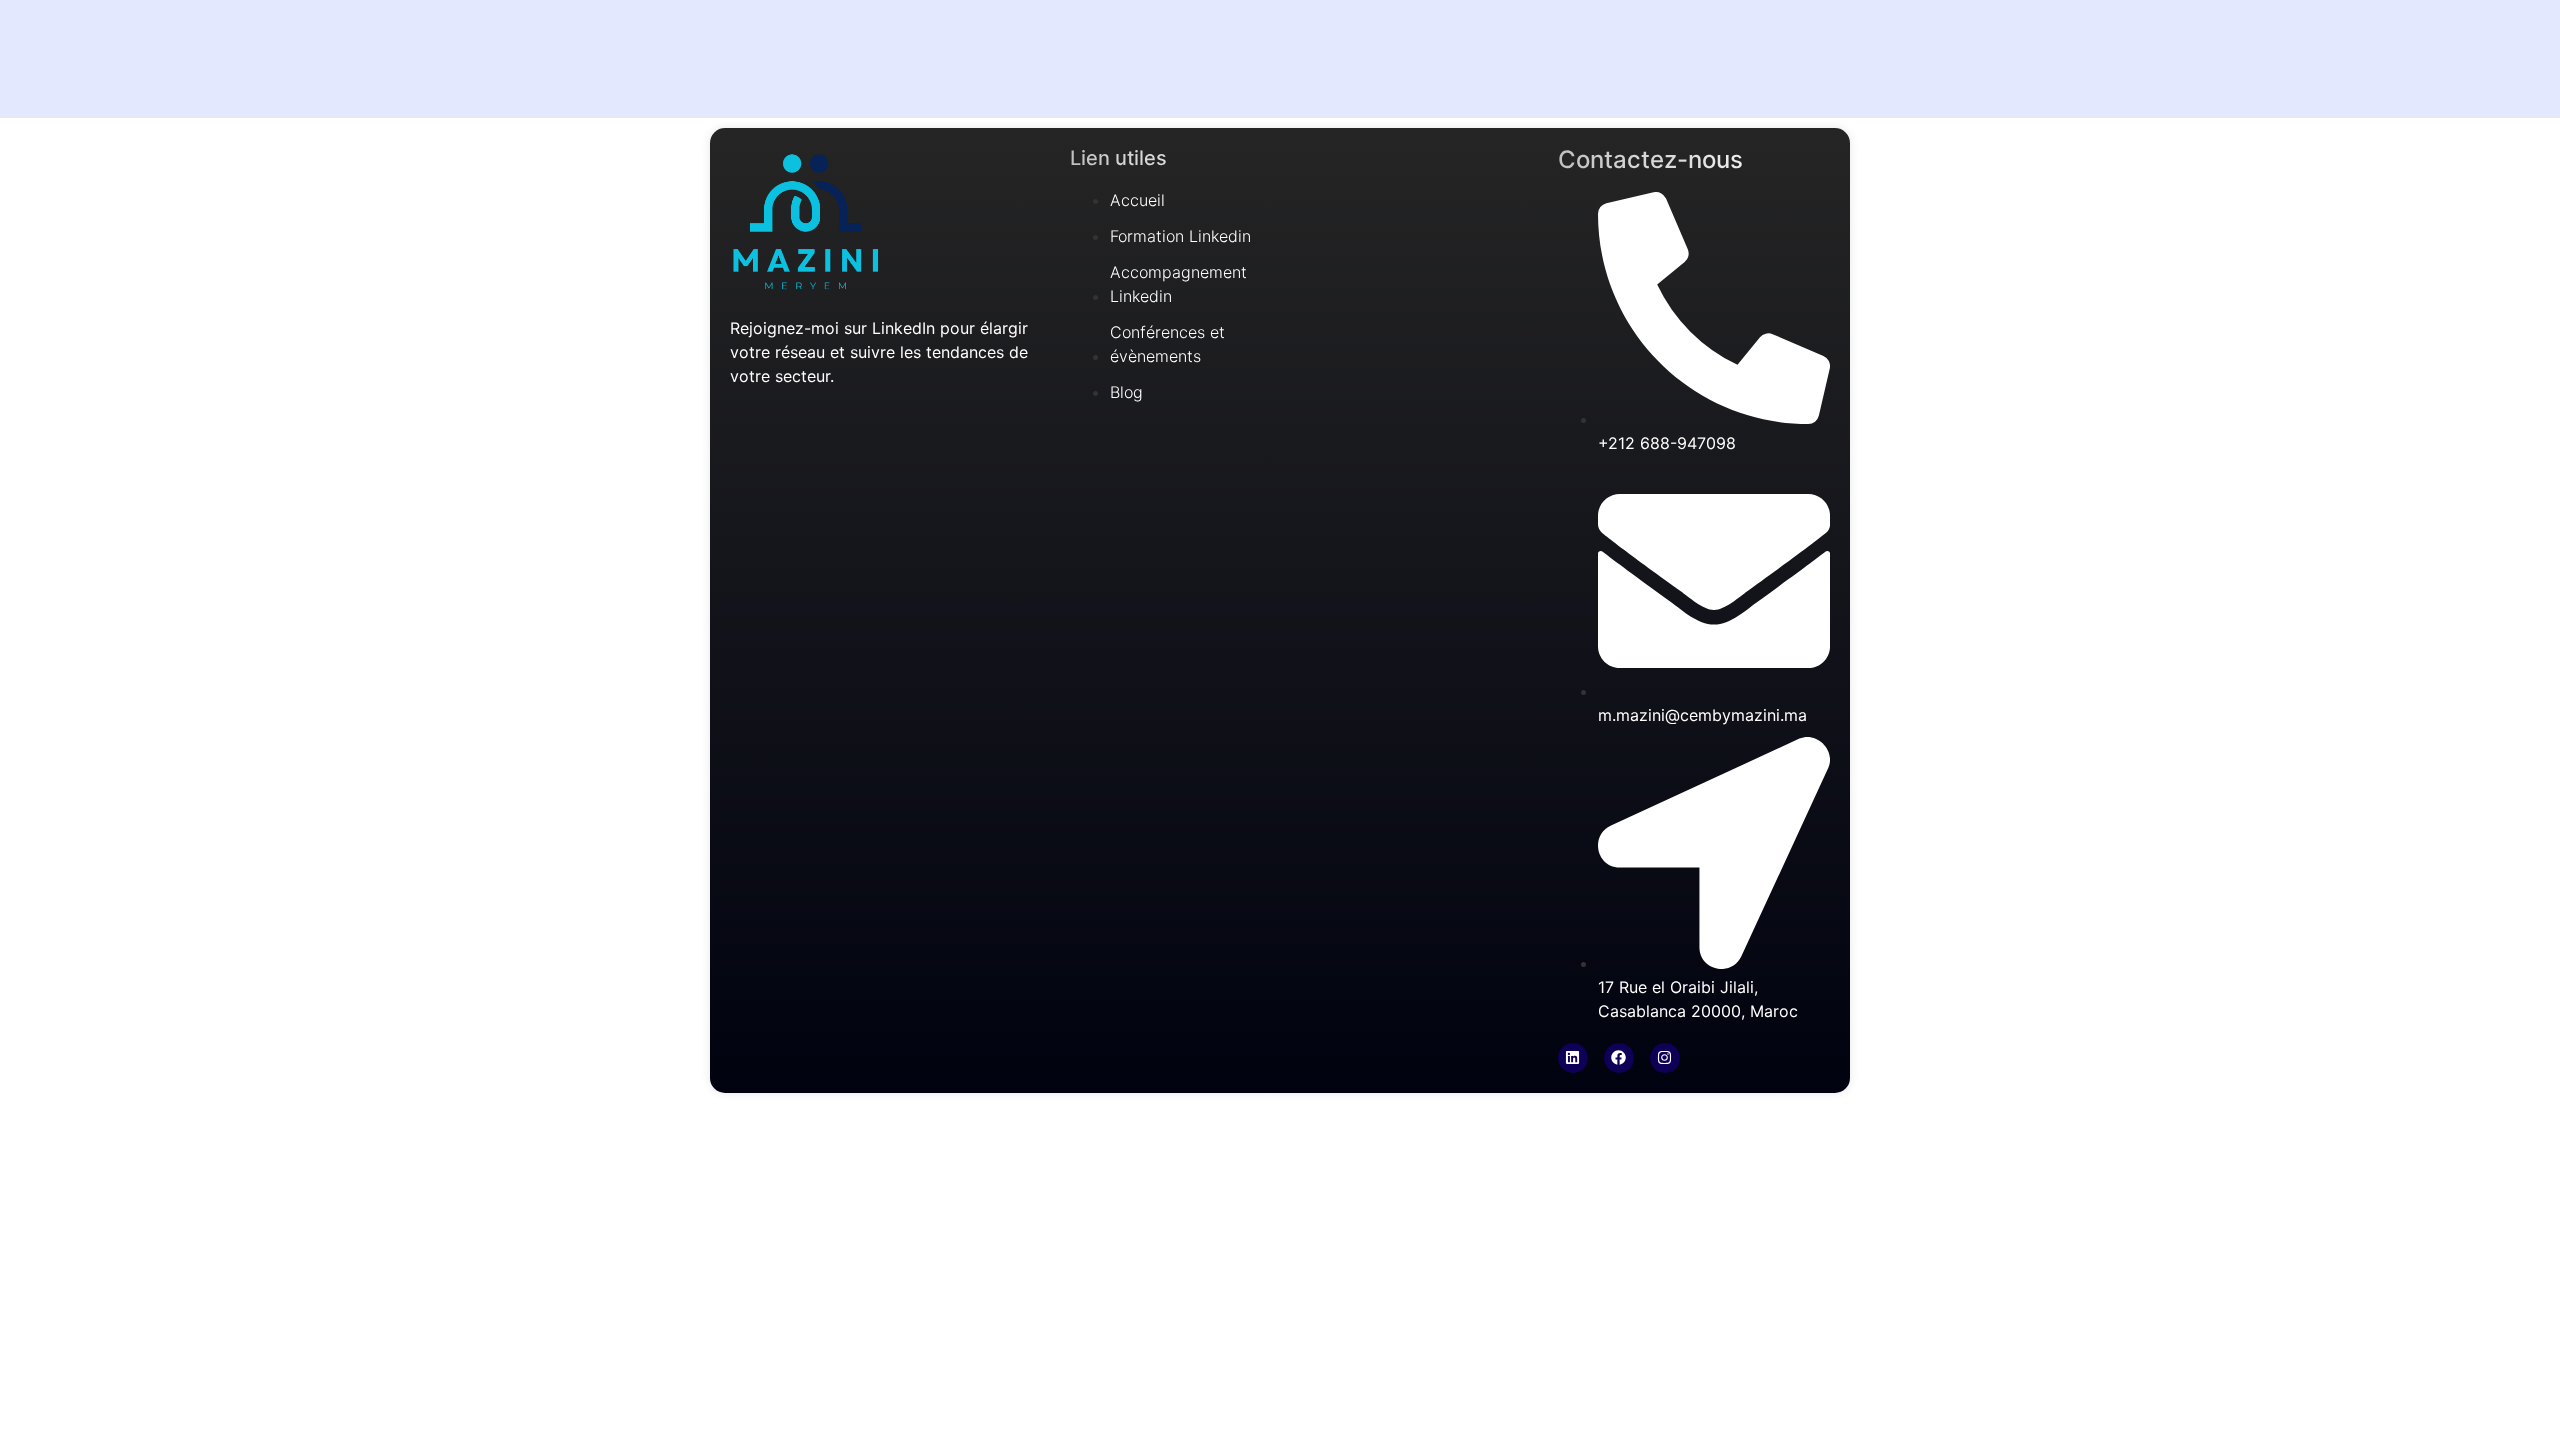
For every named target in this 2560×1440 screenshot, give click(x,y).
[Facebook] (1619, 1058)
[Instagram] (1665, 1058)
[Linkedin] (1573, 1058)
